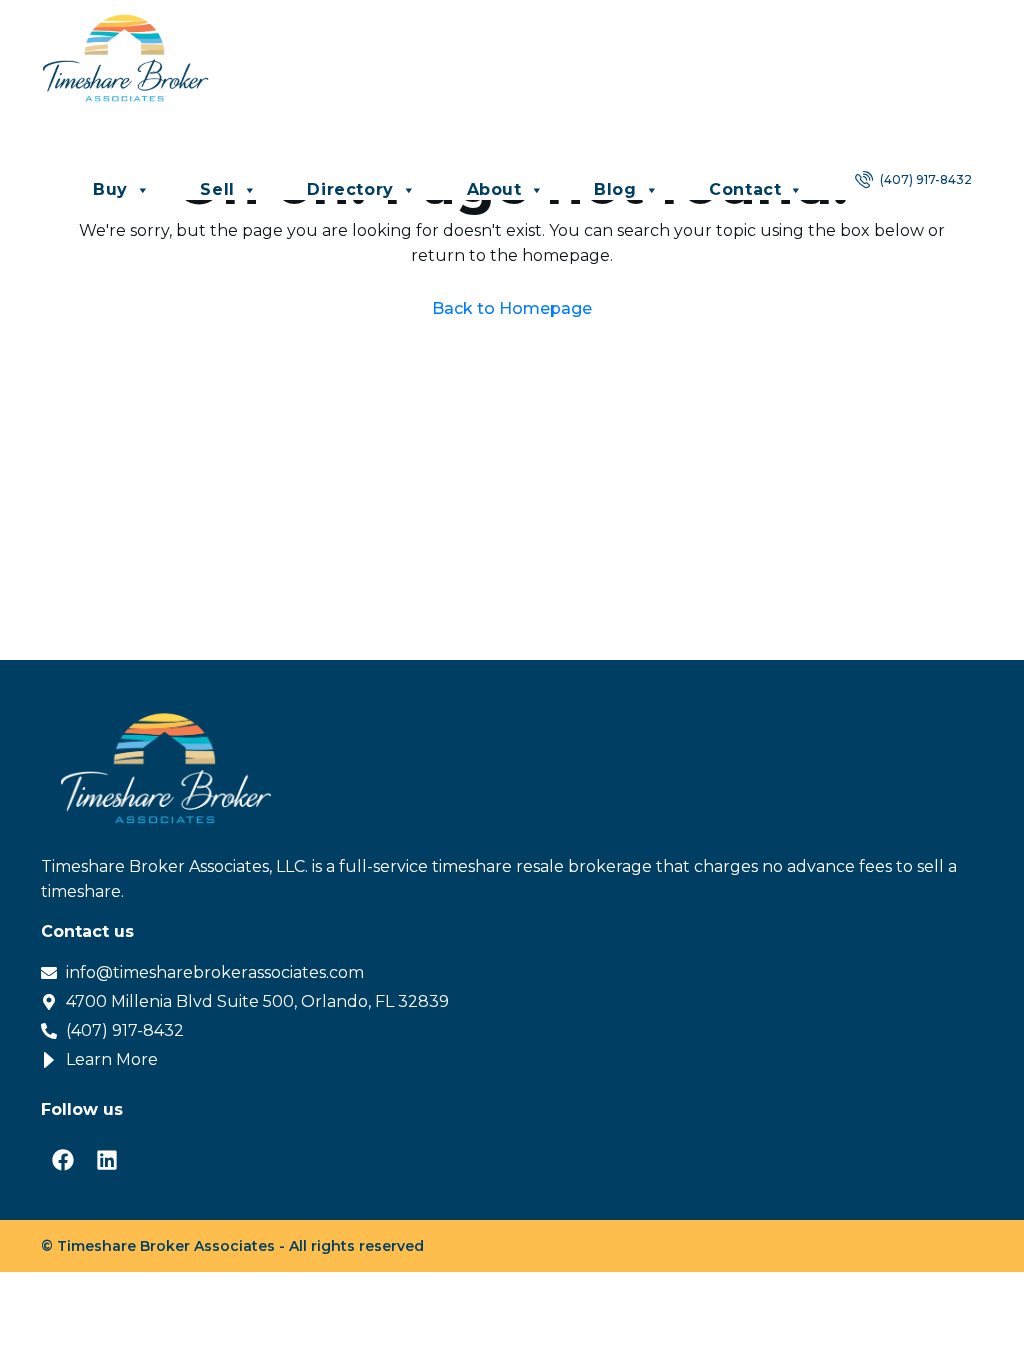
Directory (350, 189)
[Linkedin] (107, 1160)
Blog (615, 189)
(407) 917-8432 (924, 179)
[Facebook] (63, 1160)
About (494, 189)
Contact (745, 189)
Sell (217, 189)
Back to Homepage (512, 308)
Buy (110, 189)
